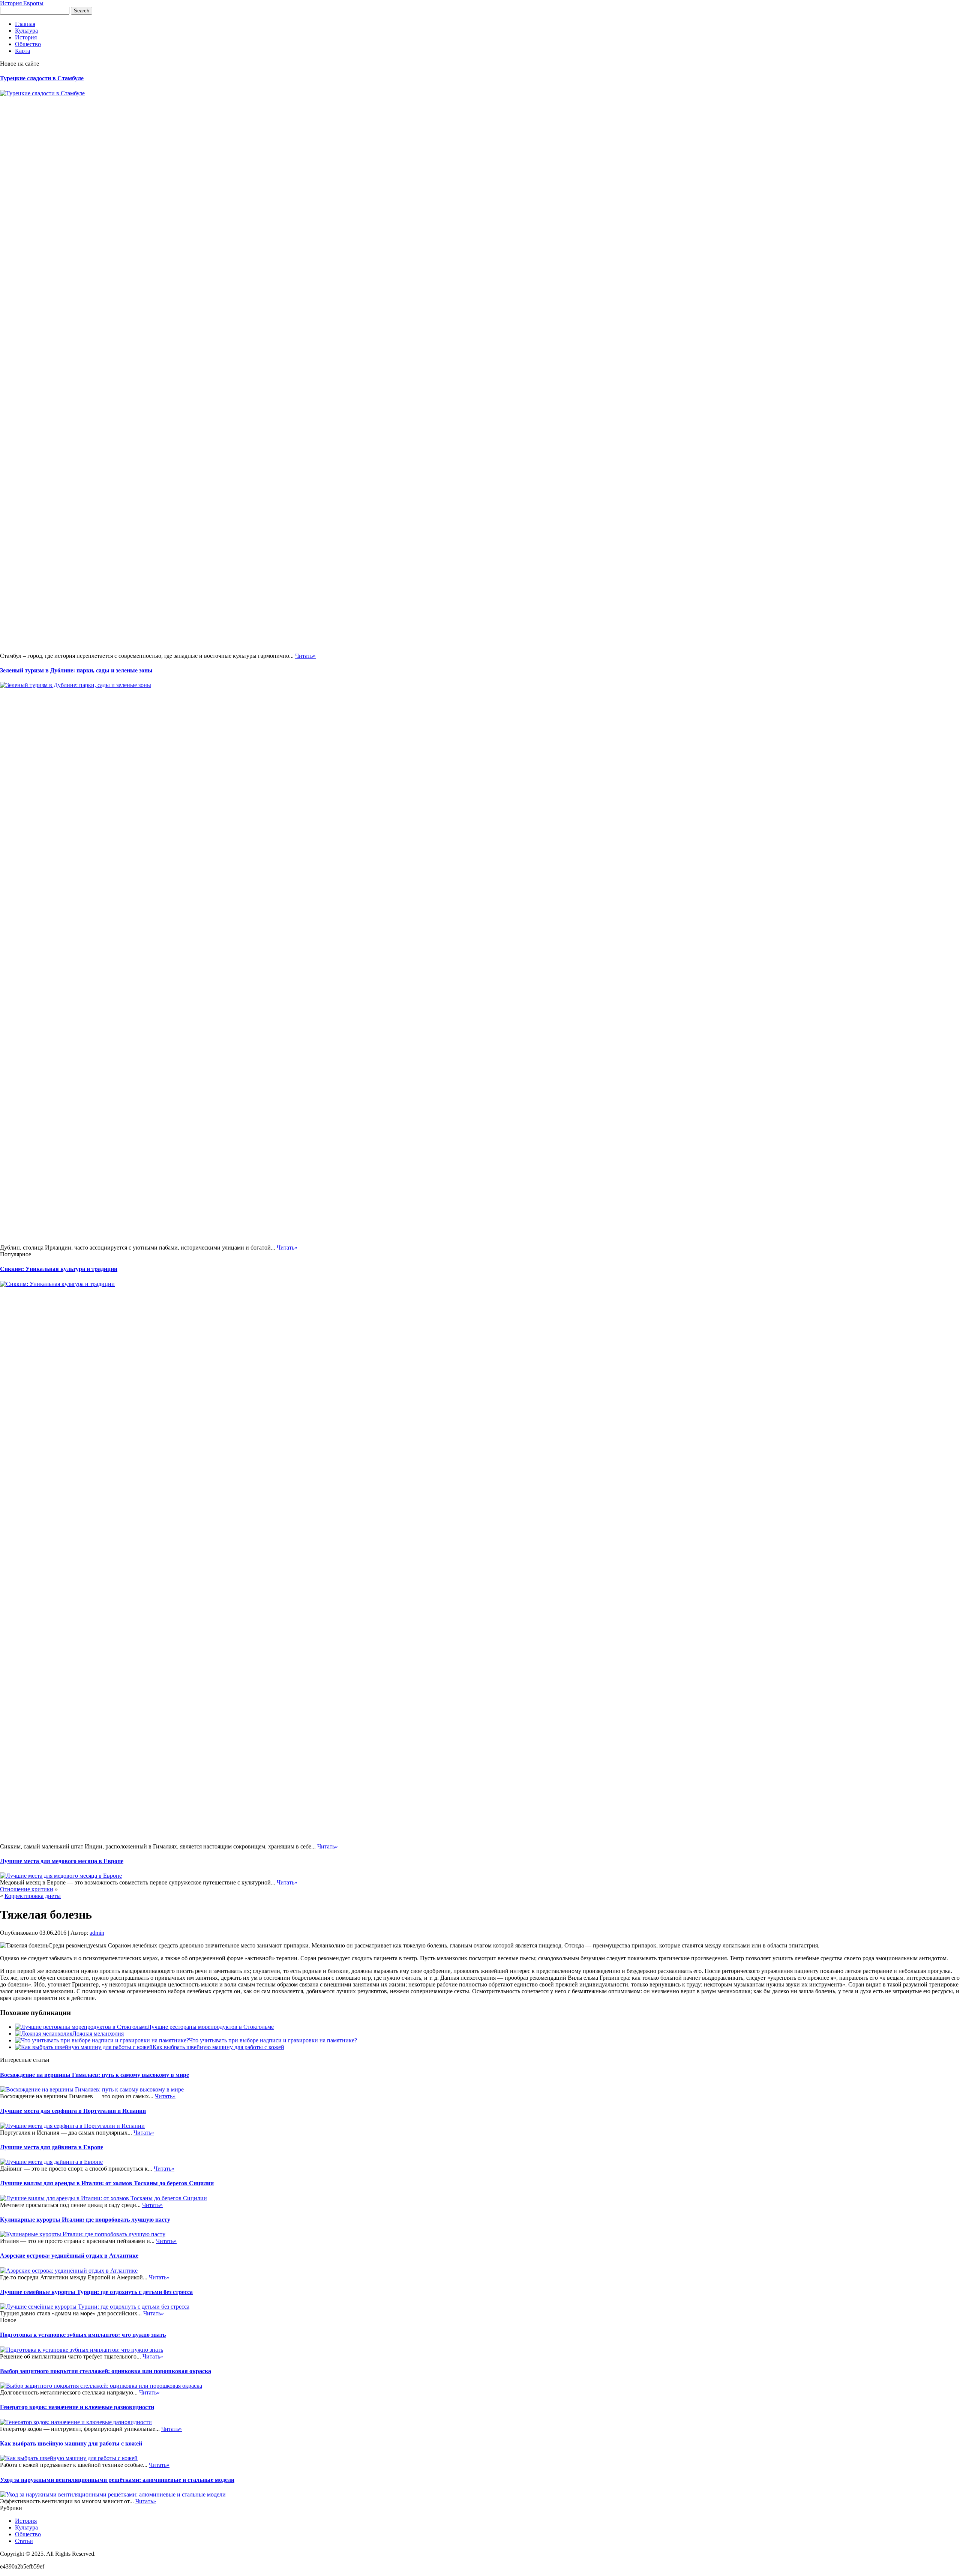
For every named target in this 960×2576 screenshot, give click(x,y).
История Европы (22, 3)
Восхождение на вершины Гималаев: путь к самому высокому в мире (94, 2075)
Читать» (305, 656)
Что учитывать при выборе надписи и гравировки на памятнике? (273, 2040)
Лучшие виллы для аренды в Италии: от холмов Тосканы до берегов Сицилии (107, 2183)
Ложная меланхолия (98, 2034)
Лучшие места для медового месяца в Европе (62, 1861)
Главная (25, 24)
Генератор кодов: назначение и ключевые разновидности (77, 2407)
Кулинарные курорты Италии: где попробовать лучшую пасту (85, 2220)
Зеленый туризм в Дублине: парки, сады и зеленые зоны (76, 670)
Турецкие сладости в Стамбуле (42, 78)
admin (97, 1933)
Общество (28, 44)
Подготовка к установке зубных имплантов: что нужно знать (83, 2335)
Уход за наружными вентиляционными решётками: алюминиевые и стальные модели (117, 2480)
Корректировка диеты (33, 1896)
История (26, 37)
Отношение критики (27, 1889)
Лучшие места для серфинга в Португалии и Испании (73, 2111)
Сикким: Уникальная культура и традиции (59, 1269)
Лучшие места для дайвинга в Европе (52, 2147)
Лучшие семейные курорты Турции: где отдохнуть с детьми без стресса (96, 2292)
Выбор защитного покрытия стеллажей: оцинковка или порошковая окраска (106, 2371)
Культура (26, 31)
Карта (22, 51)
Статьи (24, 2541)
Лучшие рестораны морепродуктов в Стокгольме (211, 2027)
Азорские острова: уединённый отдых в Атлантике (69, 2256)
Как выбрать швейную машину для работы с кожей (218, 2047)
